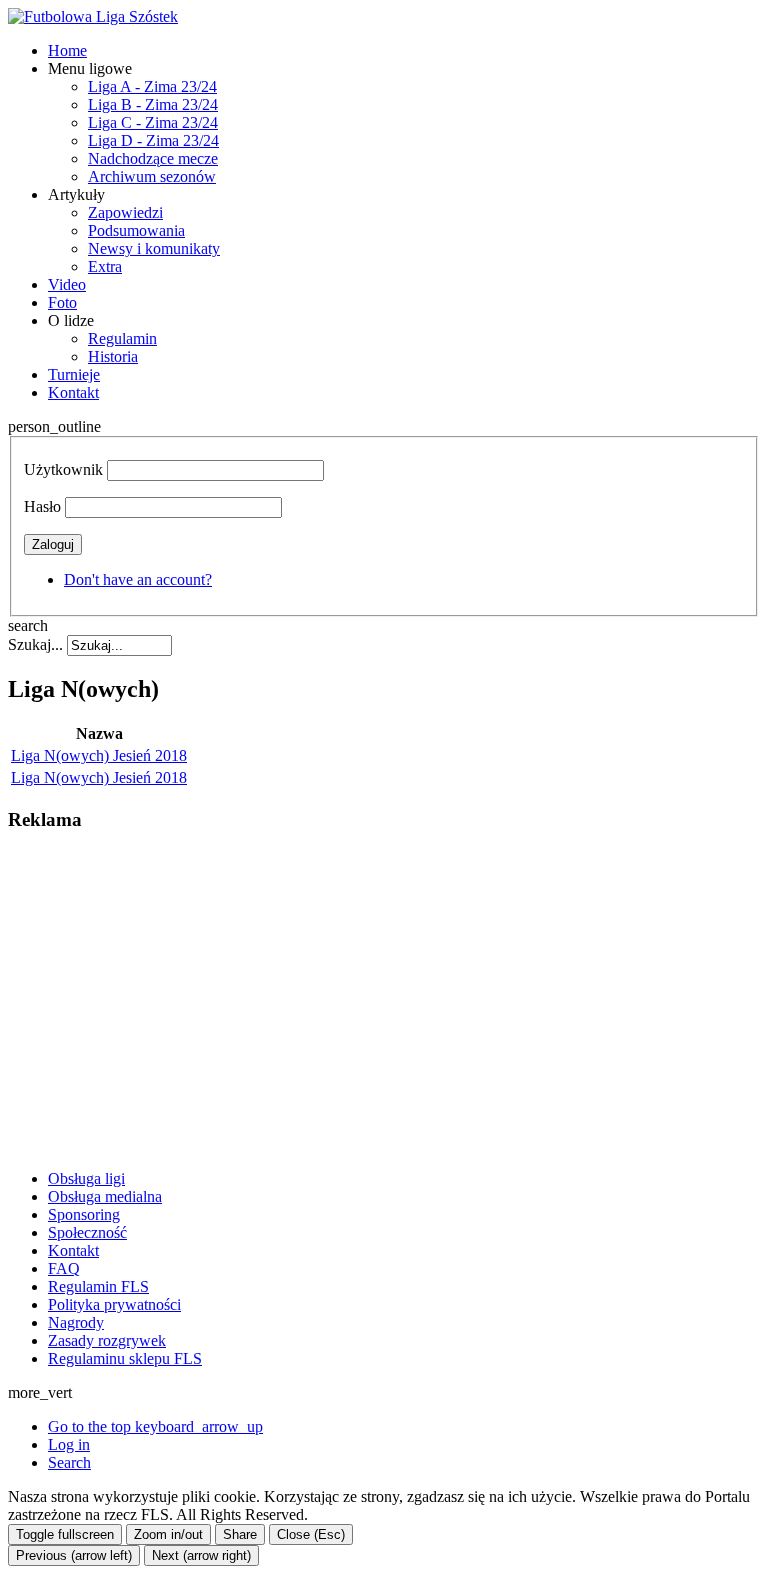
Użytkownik (63, 469)
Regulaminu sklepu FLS (125, 1358)
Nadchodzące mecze (153, 158)
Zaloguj (53, 544)
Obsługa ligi (86, 1178)
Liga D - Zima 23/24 (153, 140)
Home (67, 50)
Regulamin (122, 338)
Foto (62, 302)
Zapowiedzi (125, 212)
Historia (113, 356)
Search (69, 1462)
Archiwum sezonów (152, 176)
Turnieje (74, 374)
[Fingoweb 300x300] (158, 1144)
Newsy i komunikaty (154, 248)
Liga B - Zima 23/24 (153, 104)
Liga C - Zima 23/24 (153, 122)
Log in (69, 1444)
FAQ (64, 1268)
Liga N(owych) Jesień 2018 (99, 755)
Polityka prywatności (114, 1304)
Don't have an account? (138, 579)
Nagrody (76, 1322)
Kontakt (73, 392)
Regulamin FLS (98, 1286)
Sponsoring (84, 1214)
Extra (105, 266)
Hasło (42, 506)
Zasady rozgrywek (107, 1340)
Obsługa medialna (105, 1196)
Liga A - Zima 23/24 (152, 86)
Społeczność (87, 1232)
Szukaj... (35, 644)
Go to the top (155, 1426)
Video (67, 284)
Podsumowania (136, 230)
